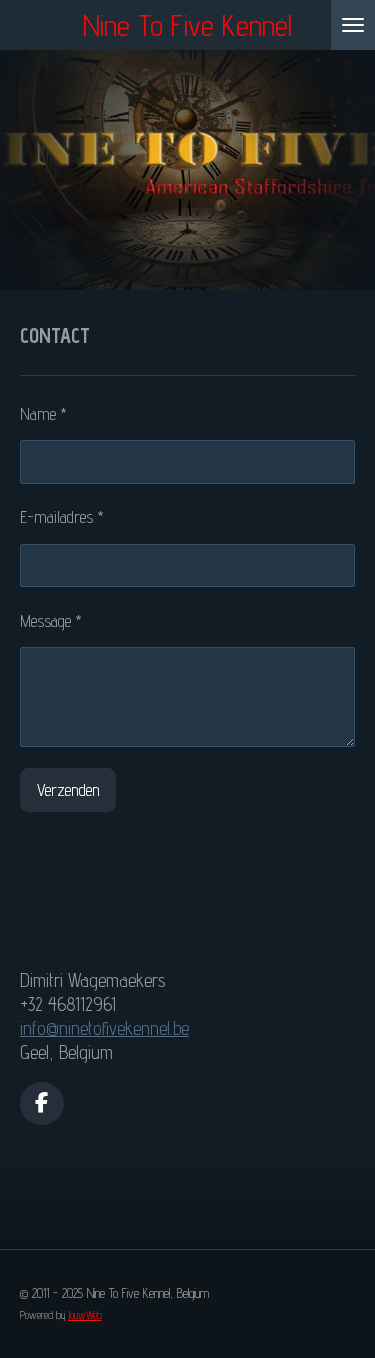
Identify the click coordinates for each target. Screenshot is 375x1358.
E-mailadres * (62, 517)
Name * (43, 414)
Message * (51, 621)
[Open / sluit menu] (353, 25)
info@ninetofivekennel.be (104, 1028)
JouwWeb (85, 1315)
